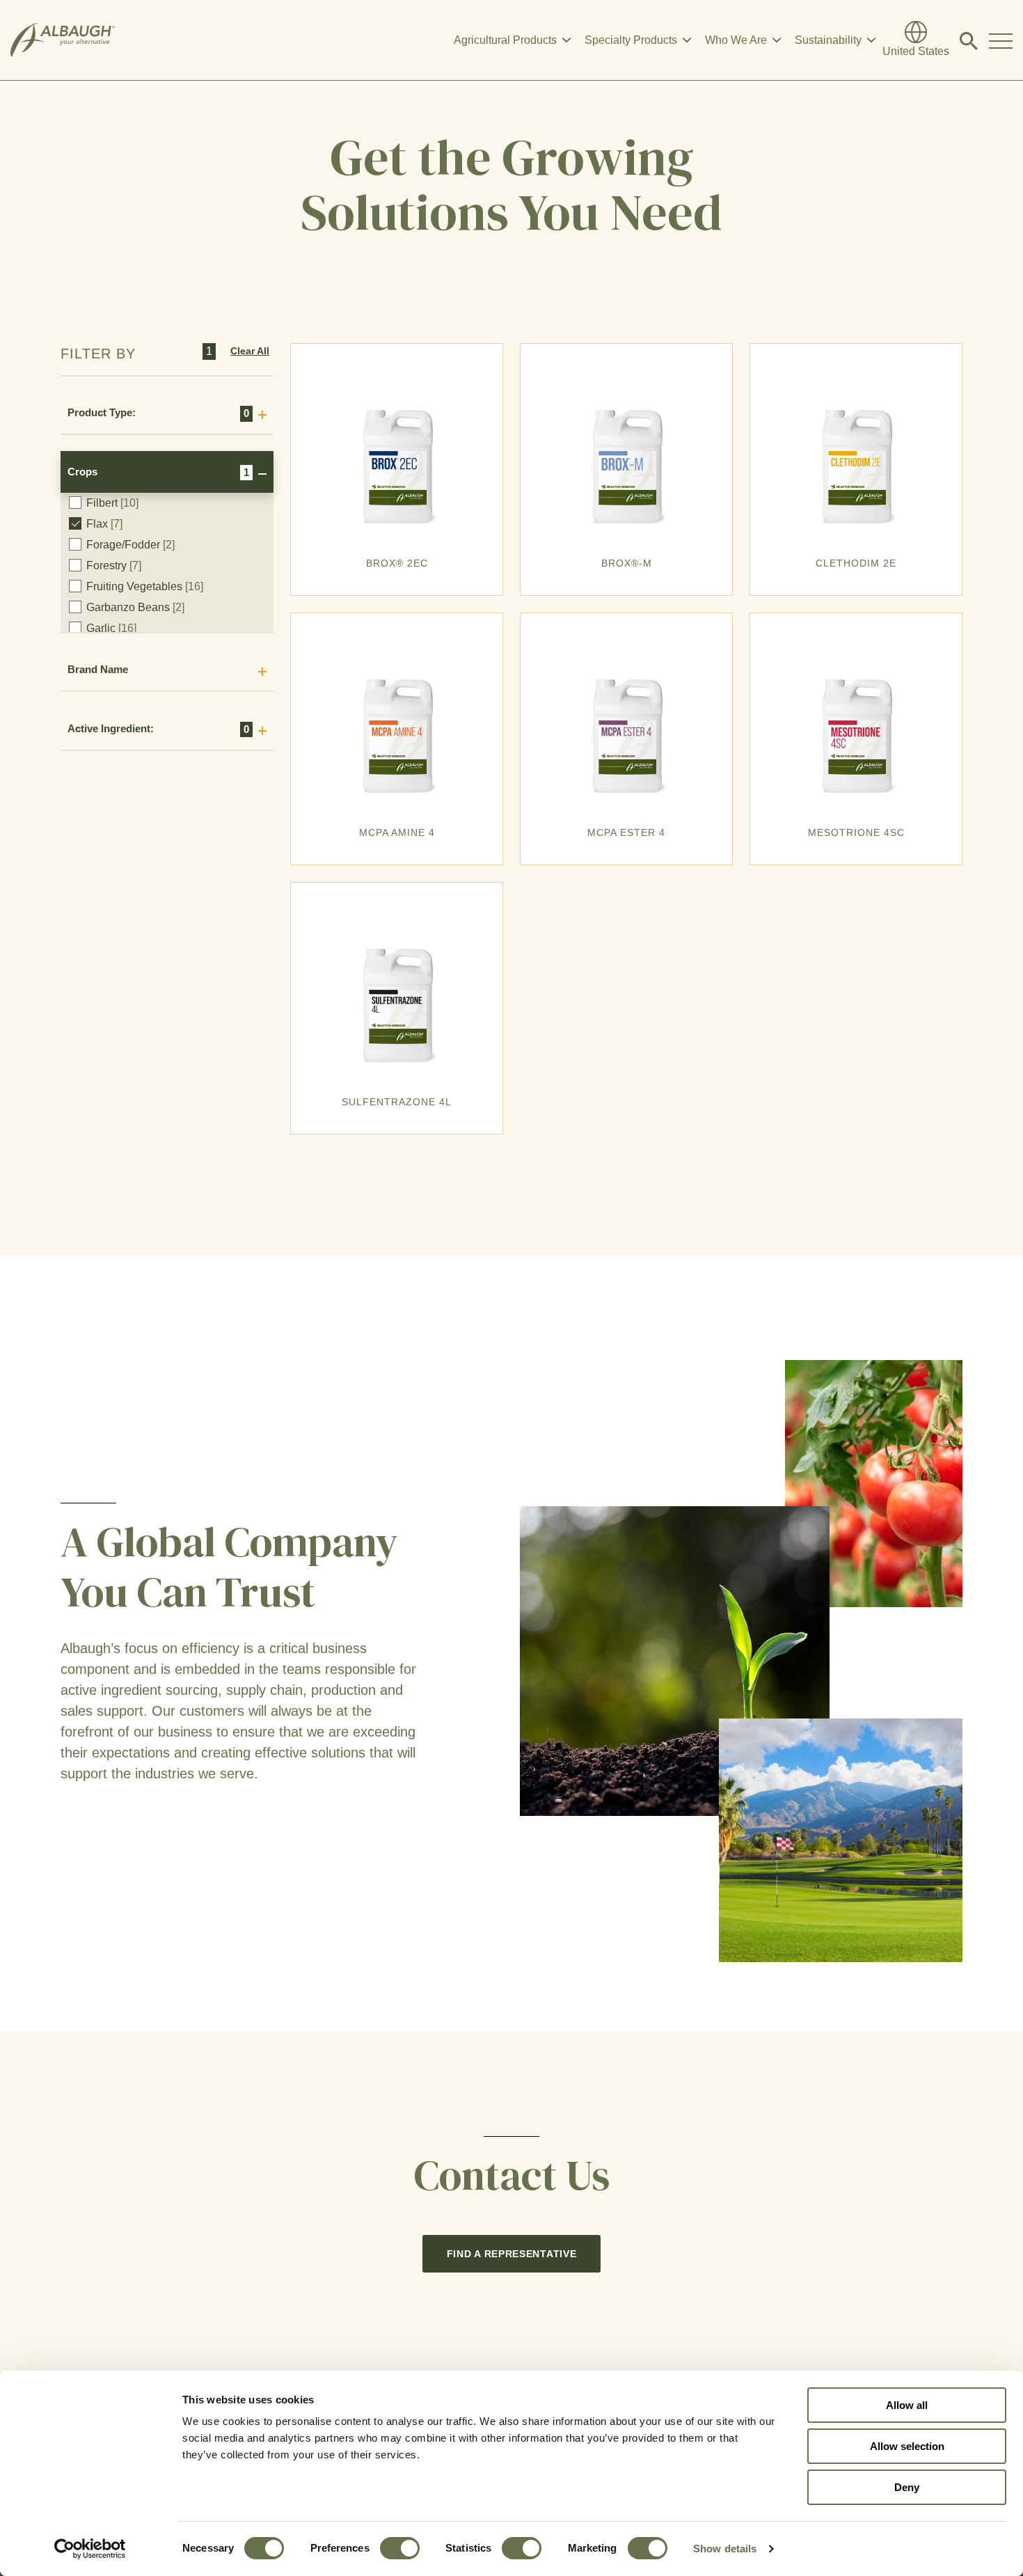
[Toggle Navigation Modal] (1001, 40)
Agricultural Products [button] (505, 40)
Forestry (114, 566)
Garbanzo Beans (135, 607)
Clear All (250, 351)
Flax (104, 524)
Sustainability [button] (828, 40)
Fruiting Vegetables (145, 586)
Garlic (111, 628)
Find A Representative (512, 2254)
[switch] (400, 2548)
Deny (907, 2487)
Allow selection (907, 2446)
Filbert (112, 503)
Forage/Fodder (130, 545)
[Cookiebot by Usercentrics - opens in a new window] (90, 2549)
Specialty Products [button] (631, 40)
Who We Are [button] (736, 40)
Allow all (907, 2405)
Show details (725, 2549)
